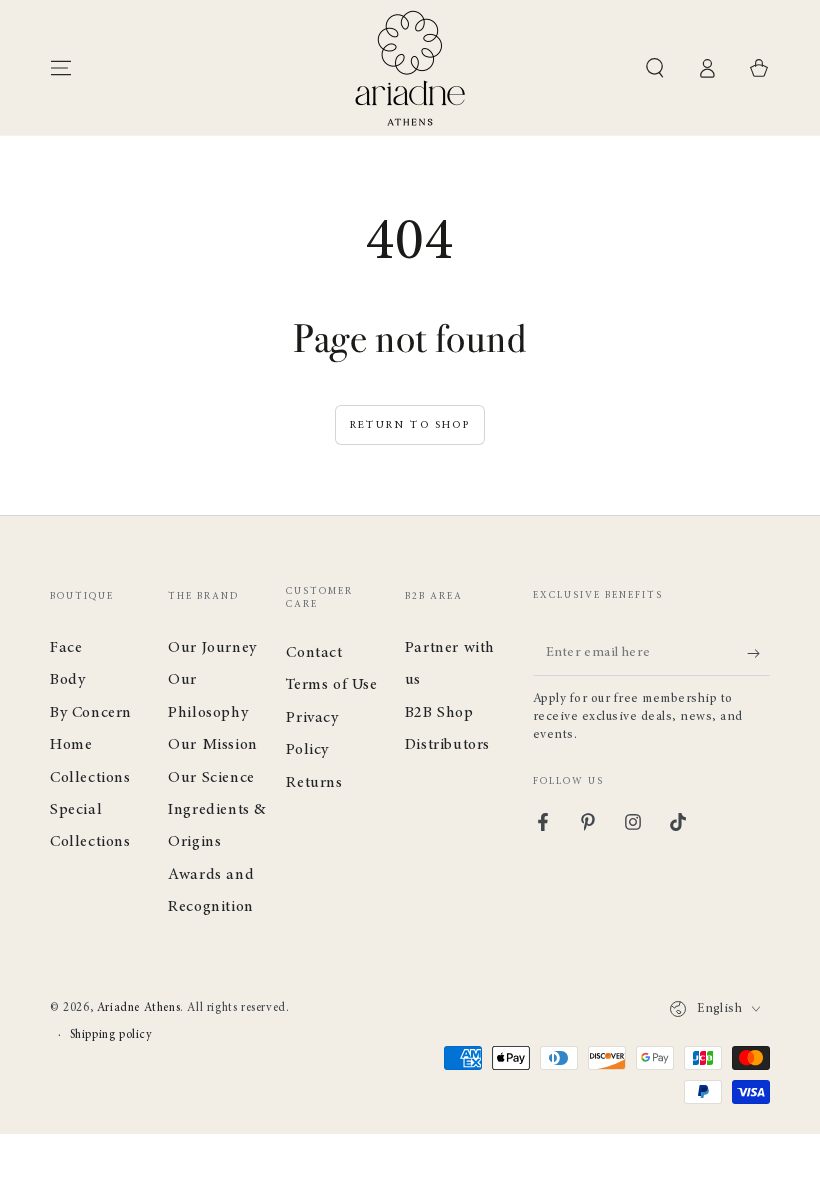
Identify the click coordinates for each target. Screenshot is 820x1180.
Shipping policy (111, 1035)
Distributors (447, 745)
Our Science (211, 778)
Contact (314, 653)
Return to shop (410, 425)
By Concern (91, 713)
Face (66, 648)
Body (67, 680)
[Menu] (61, 68)
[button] (655, 68)
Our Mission (213, 745)
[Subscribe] (758, 653)
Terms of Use (331, 685)
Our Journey (212, 648)
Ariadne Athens (138, 1008)
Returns (314, 783)
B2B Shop (439, 713)
